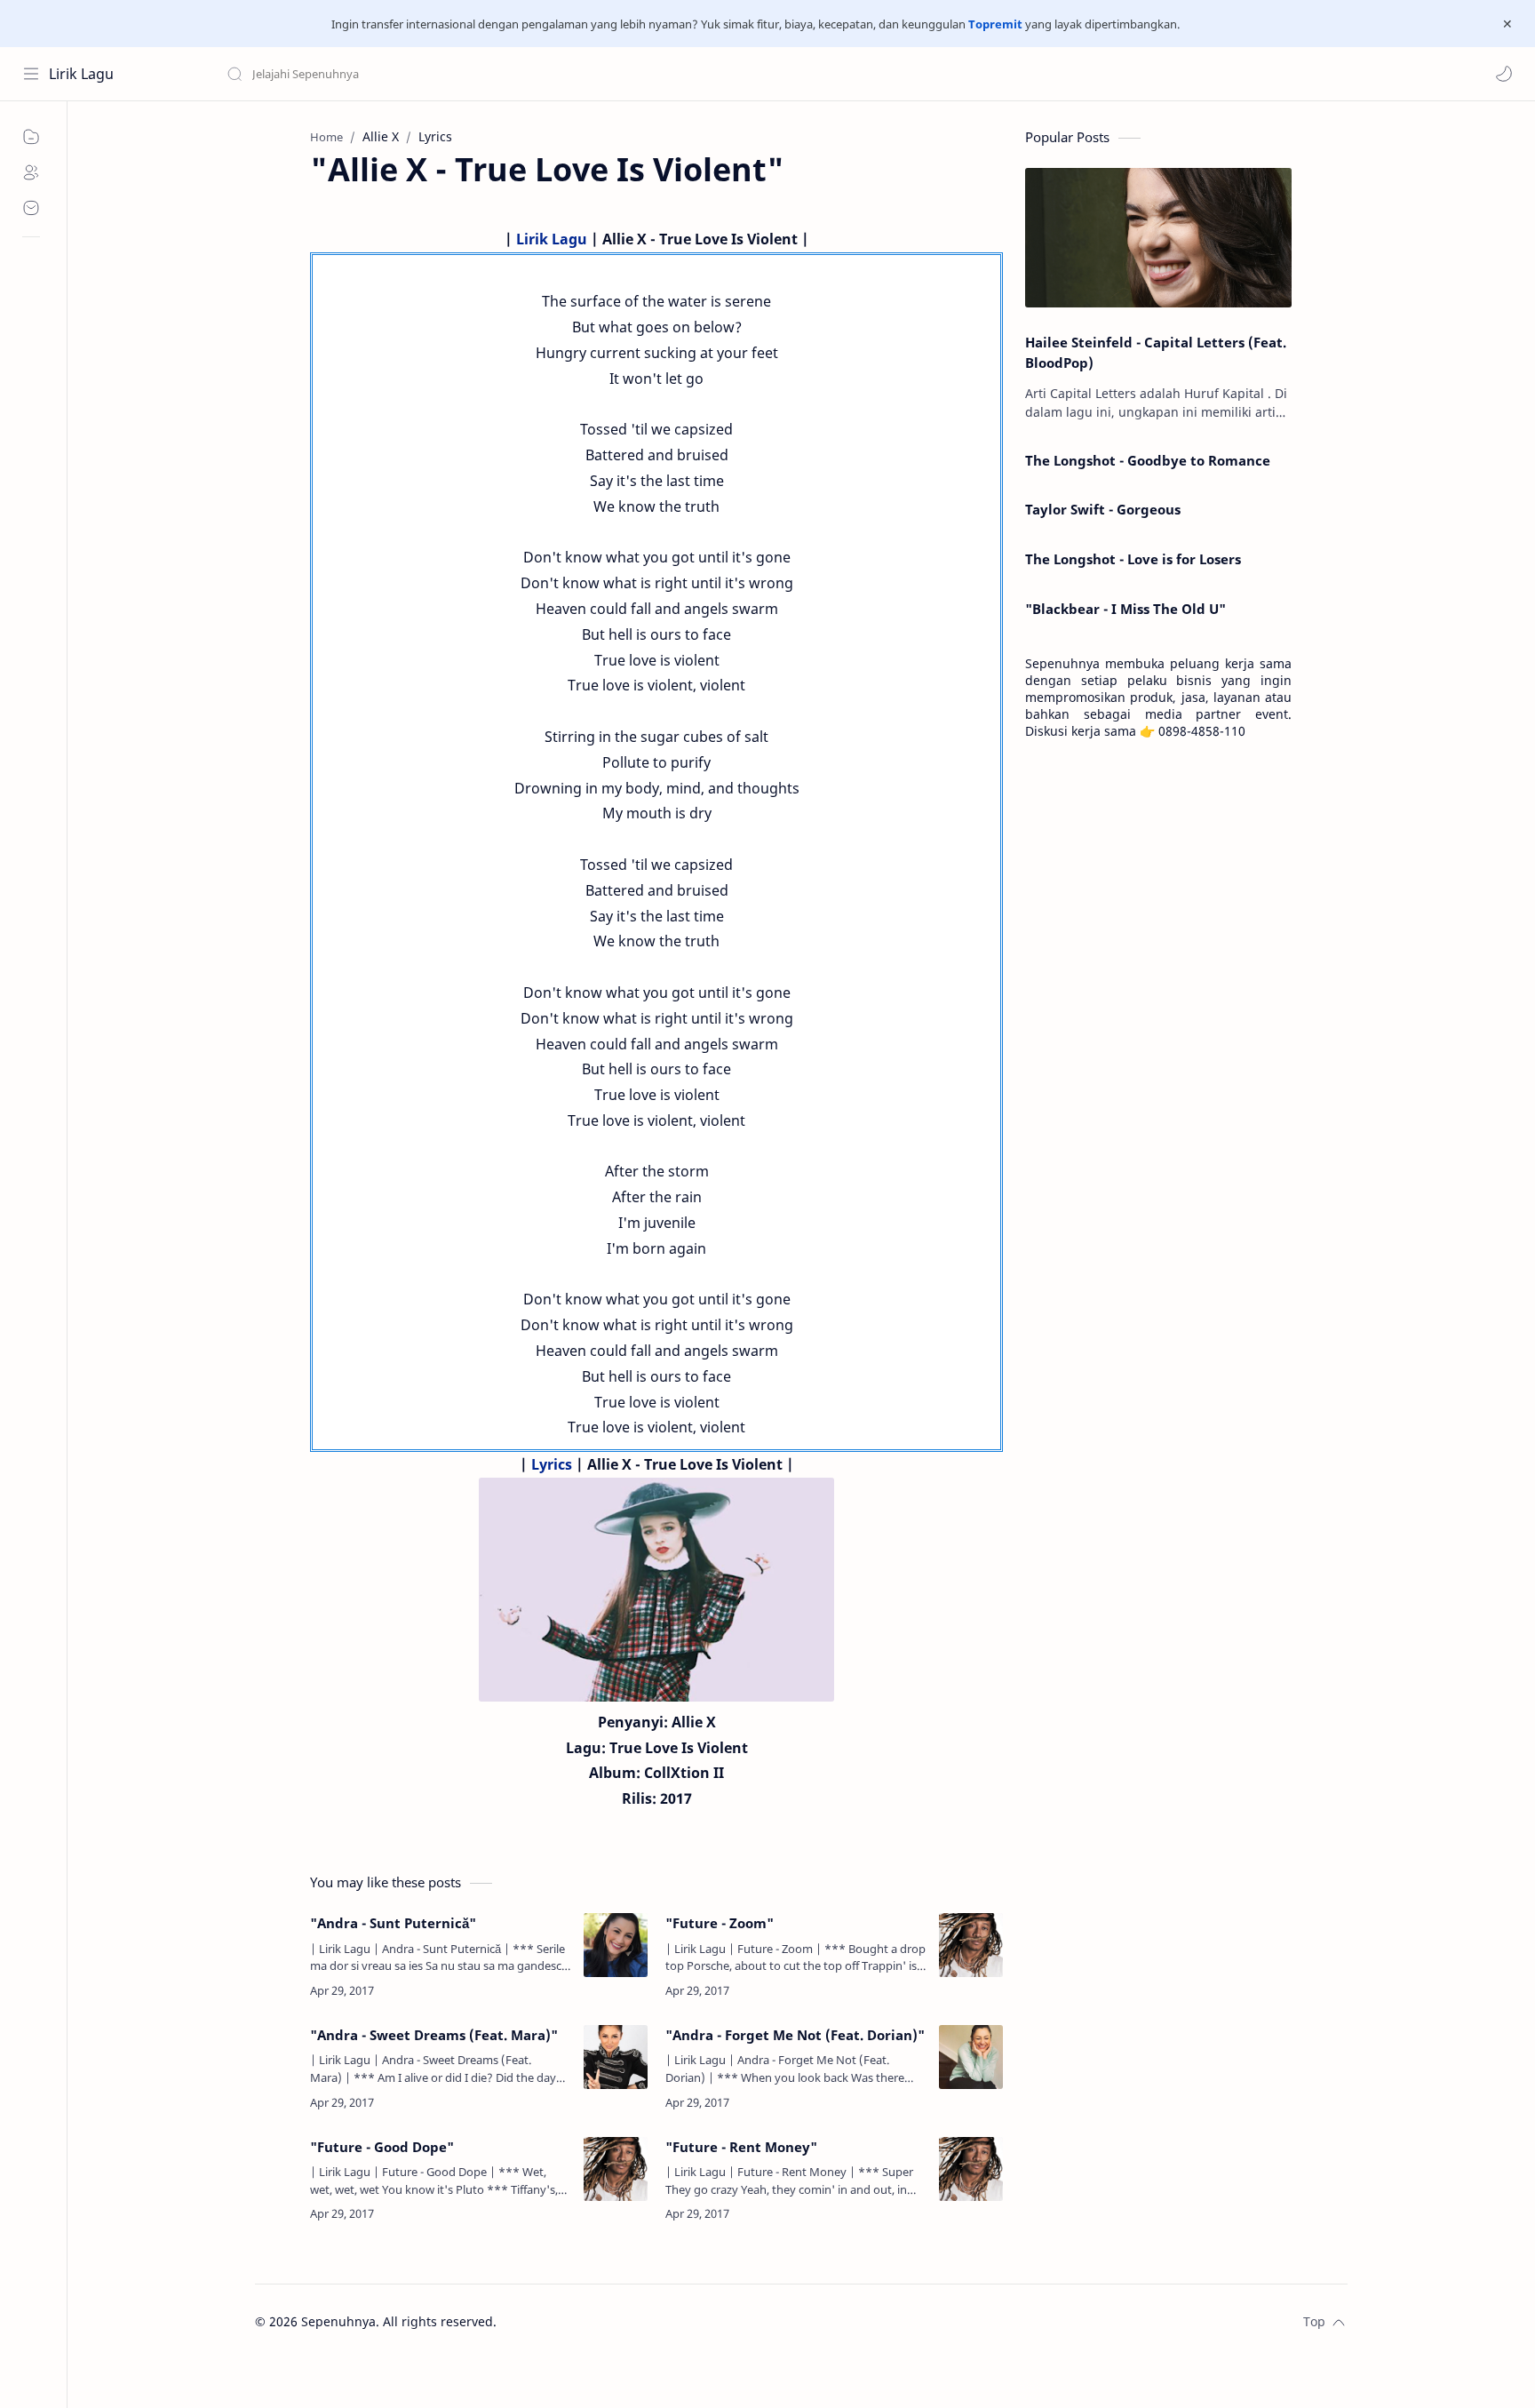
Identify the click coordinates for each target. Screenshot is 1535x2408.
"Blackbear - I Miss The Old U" (1125, 609)
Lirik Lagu (81, 74)
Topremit (995, 24)
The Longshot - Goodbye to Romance (1148, 460)
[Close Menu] (1507, 24)
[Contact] (31, 208)
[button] (1504, 74)
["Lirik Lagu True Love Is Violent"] (656, 1590)
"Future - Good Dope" (382, 2147)
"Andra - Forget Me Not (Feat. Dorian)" (795, 2035)
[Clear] (506, 74)
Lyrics (552, 1464)
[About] (31, 172)
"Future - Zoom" (720, 1923)
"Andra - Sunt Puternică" (393, 1923)
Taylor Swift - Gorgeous (1103, 509)
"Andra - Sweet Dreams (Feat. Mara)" (434, 2035)
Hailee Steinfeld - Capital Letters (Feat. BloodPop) (1156, 352)
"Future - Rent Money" (741, 2147)
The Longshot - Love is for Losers (1133, 559)
